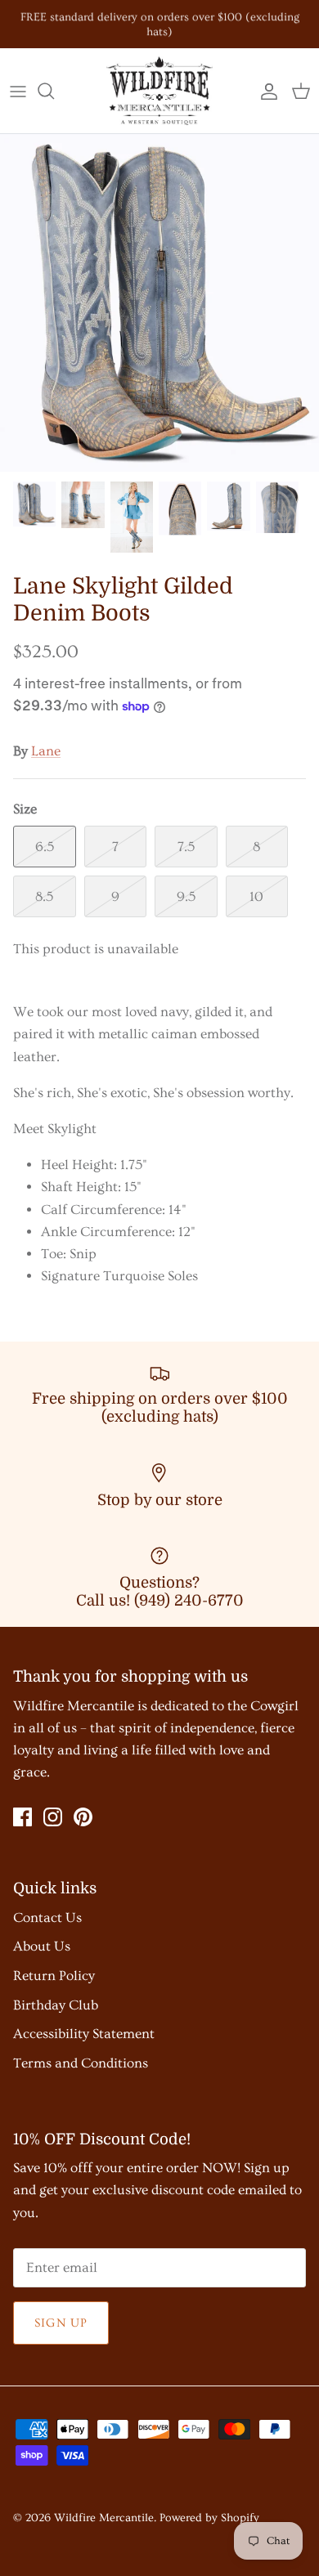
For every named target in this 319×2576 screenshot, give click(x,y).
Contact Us (47, 1917)
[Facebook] (22, 1817)
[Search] (54, 91)
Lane (46, 751)
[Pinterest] (83, 1817)
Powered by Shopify (209, 2518)
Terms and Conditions (81, 2063)
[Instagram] (53, 1817)
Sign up (61, 2323)
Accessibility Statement (84, 2034)
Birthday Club (56, 2005)
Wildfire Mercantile (104, 2518)
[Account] (265, 91)
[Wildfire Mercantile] (159, 91)
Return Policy (54, 1976)
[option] (159, 303)
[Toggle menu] (18, 91)
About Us (42, 1946)
